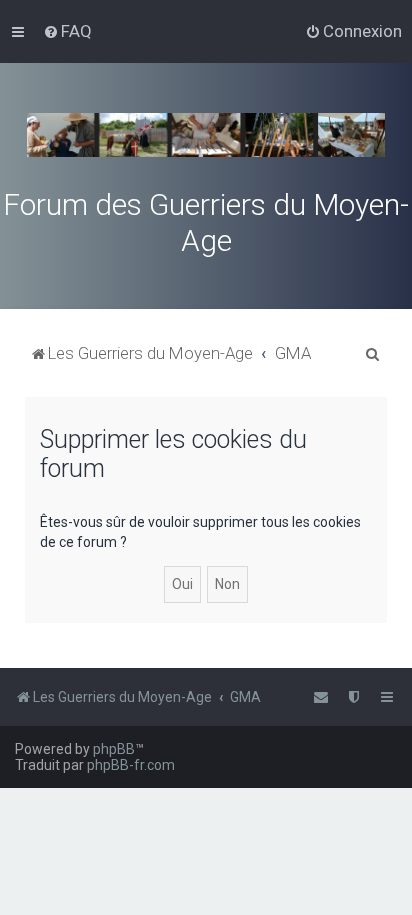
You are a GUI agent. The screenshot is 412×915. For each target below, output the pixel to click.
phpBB (114, 749)
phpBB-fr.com (131, 765)
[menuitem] (67, 31)
